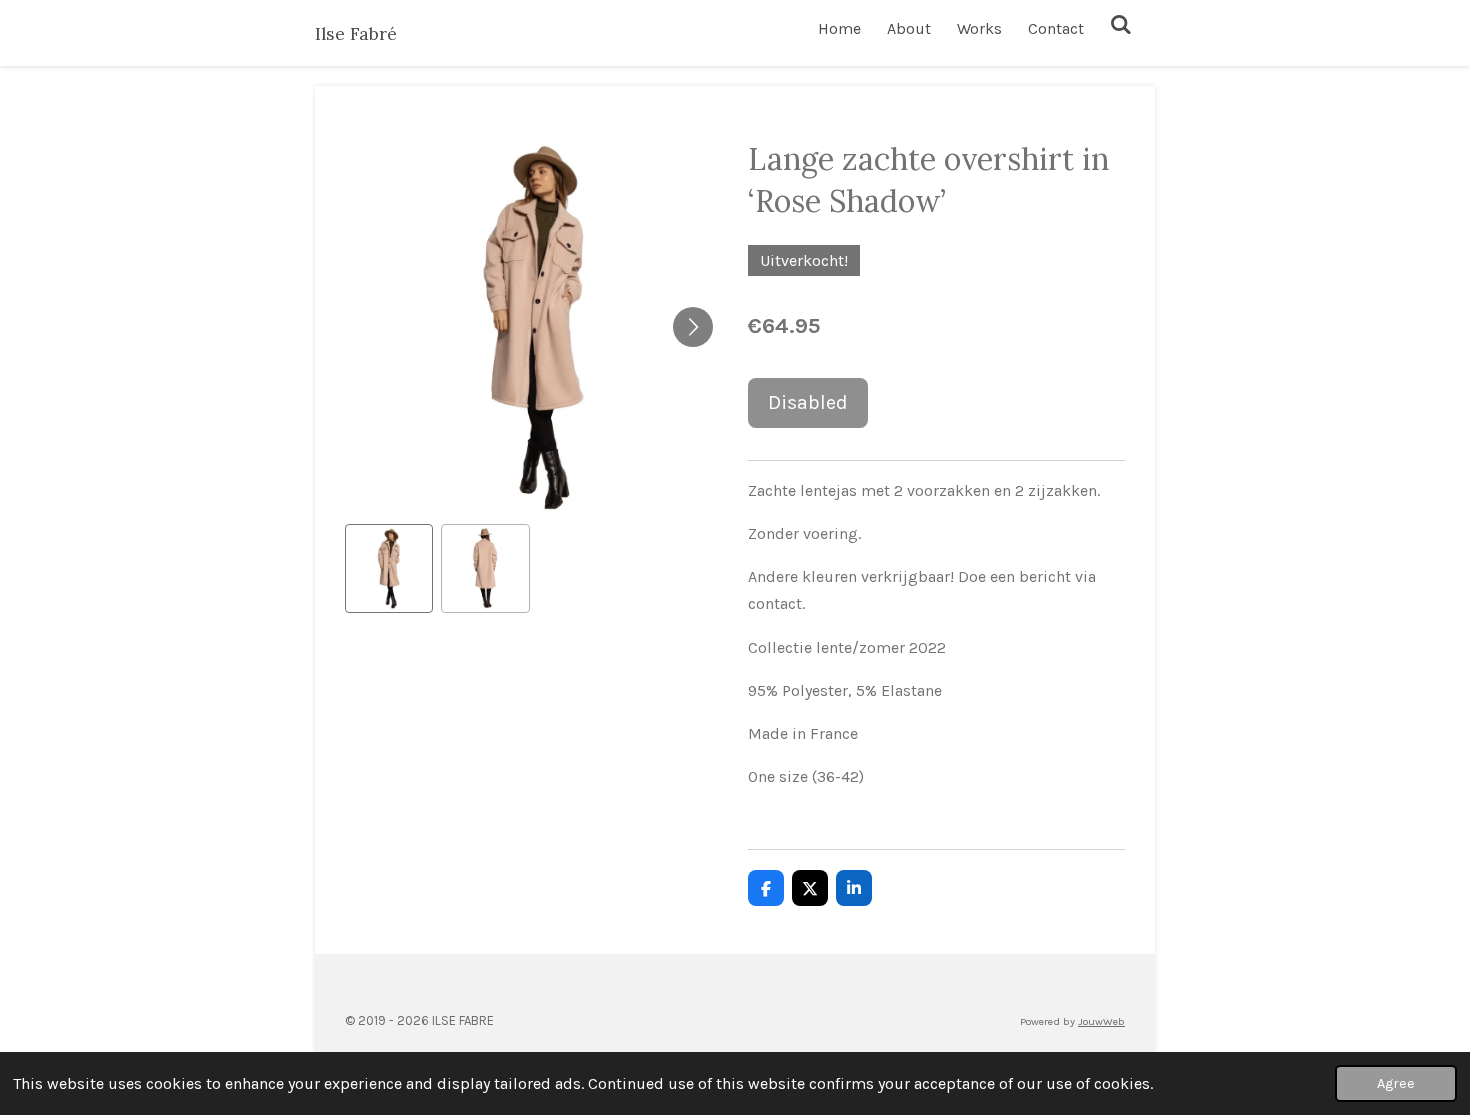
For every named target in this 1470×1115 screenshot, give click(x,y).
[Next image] (693, 327)
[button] (389, 568)
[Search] (1121, 24)
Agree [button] (1396, 1083)
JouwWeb (1101, 1021)
